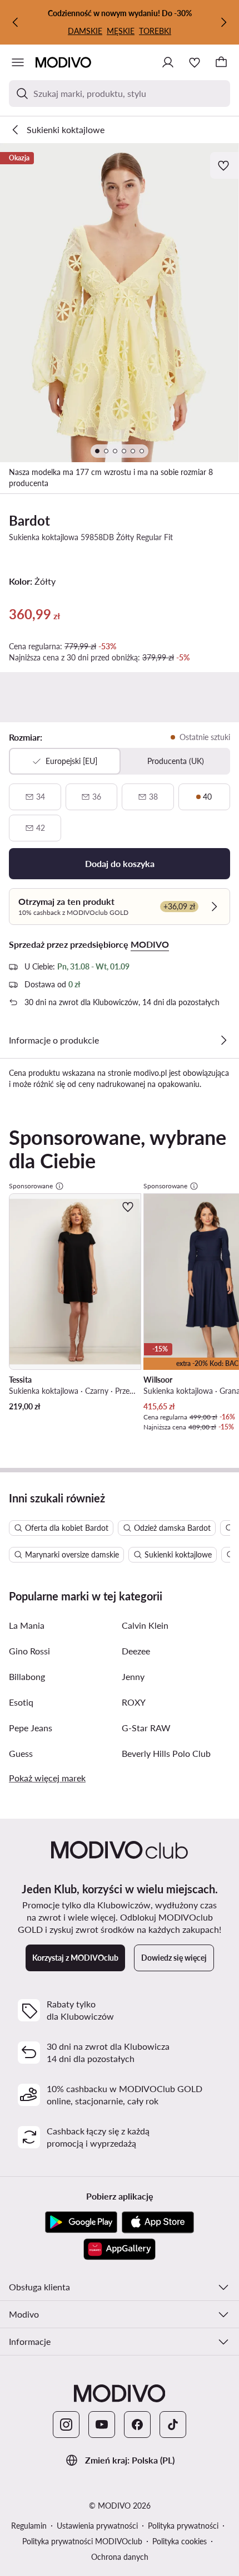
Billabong (27, 1676)
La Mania (27, 1625)
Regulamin (29, 2526)
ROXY (134, 1702)
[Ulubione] (195, 62)
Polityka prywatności (183, 2526)
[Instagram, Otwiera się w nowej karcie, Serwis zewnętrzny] (66, 2425)
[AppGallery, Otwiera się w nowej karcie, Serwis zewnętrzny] (120, 2249)
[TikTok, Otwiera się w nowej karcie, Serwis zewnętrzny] (173, 2425)
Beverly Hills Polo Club (166, 1753)
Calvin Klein (145, 1625)
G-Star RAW (146, 1728)
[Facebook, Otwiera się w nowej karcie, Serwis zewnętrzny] (137, 2425)
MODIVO (150, 944)
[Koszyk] (221, 62)
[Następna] (223, 22)
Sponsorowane (31, 1186)
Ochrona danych (120, 2557)
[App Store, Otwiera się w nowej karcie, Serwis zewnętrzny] (158, 2222)
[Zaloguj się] (168, 62)
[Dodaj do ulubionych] (225, 165)
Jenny (133, 1676)
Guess (21, 1753)
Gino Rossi (29, 1651)
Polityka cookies (180, 2541)
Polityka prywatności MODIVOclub (82, 2541)
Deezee (136, 1651)
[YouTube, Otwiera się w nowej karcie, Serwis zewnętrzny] (102, 2425)
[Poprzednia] (16, 22)
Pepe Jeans (31, 1728)
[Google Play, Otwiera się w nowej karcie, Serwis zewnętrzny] (81, 2222)
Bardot (29, 520)
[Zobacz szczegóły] (223, 1040)
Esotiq (21, 1702)
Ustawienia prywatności (97, 2526)
